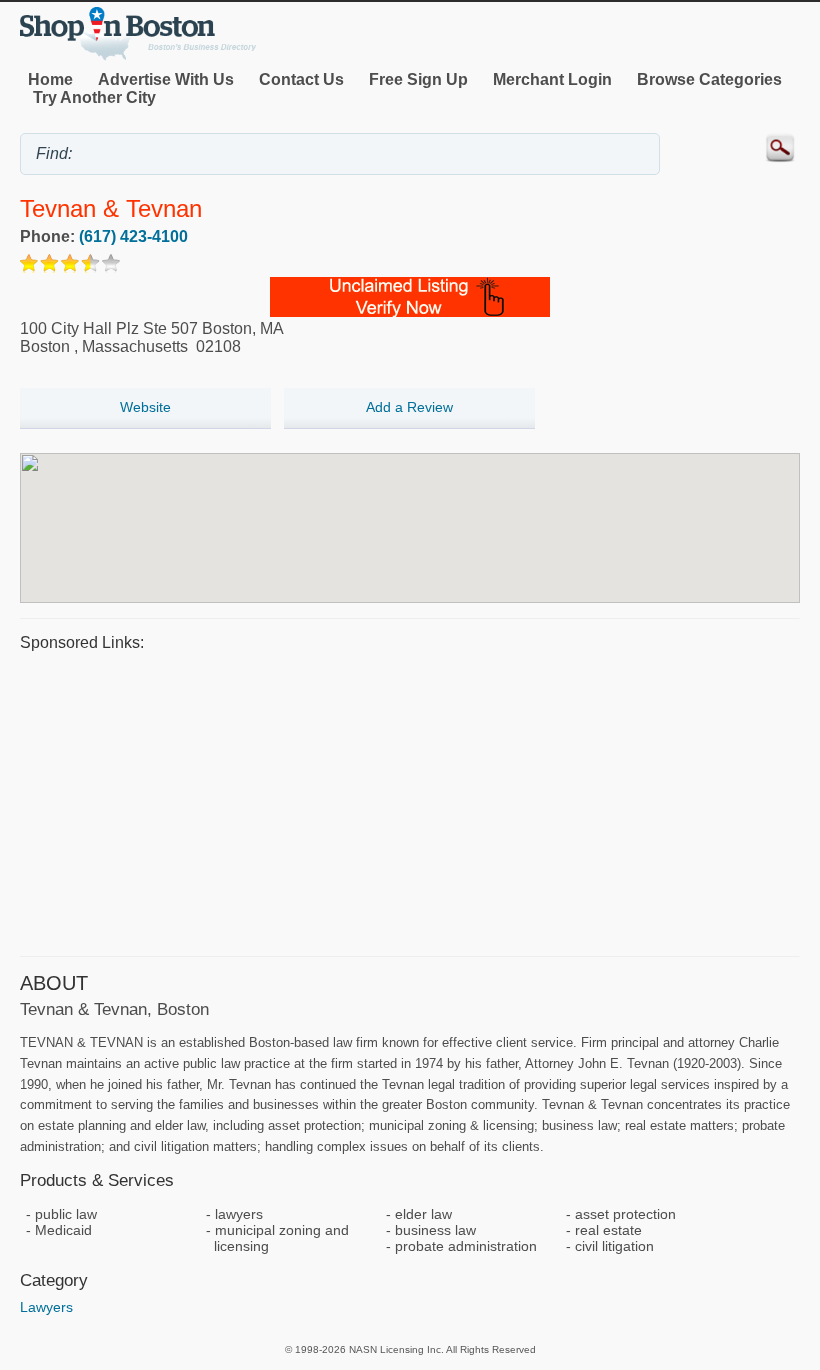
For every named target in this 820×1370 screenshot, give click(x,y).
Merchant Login (552, 79)
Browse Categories (709, 79)
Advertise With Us (166, 79)
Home (50, 79)
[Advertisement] (410, 801)
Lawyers (46, 1307)
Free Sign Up (418, 79)
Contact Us (301, 79)
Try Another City (94, 97)
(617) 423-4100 (133, 236)
